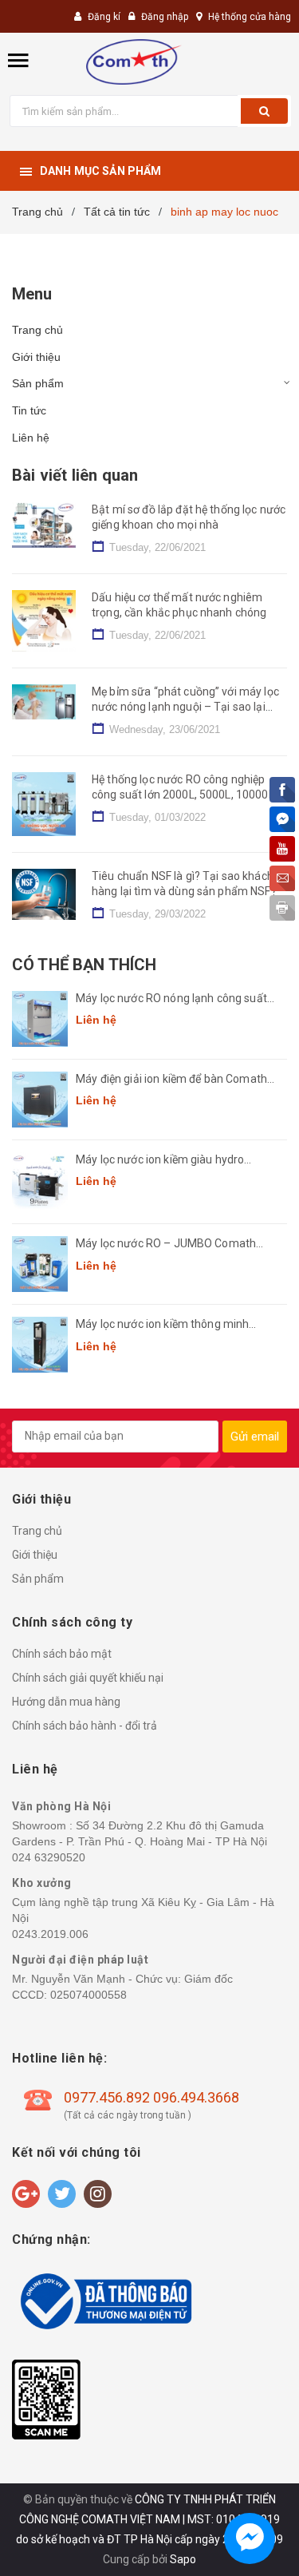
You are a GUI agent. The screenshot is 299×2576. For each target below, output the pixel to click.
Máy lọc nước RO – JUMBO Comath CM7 (166, 1244)
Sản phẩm (38, 383)
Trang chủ (37, 330)
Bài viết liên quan (75, 475)
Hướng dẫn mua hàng (66, 1702)
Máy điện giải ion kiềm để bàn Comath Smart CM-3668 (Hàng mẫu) (171, 1080)
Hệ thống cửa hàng (250, 17)
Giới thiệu (36, 357)
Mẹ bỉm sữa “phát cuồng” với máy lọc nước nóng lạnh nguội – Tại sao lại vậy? (185, 707)
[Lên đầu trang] (250, 2544)
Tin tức (29, 410)
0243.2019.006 (50, 1934)
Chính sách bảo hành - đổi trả (85, 1726)
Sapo (183, 2559)
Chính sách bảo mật (62, 1654)
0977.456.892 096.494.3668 (151, 2097)
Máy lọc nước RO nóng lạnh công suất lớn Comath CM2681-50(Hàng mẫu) (171, 999)
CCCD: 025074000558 (69, 1995)
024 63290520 (49, 1857)
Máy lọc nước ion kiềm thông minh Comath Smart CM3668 (162, 1325)
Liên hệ (31, 438)
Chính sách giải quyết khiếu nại (88, 1678)
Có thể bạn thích (84, 965)
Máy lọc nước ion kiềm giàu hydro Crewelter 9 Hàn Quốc (160, 1161)
